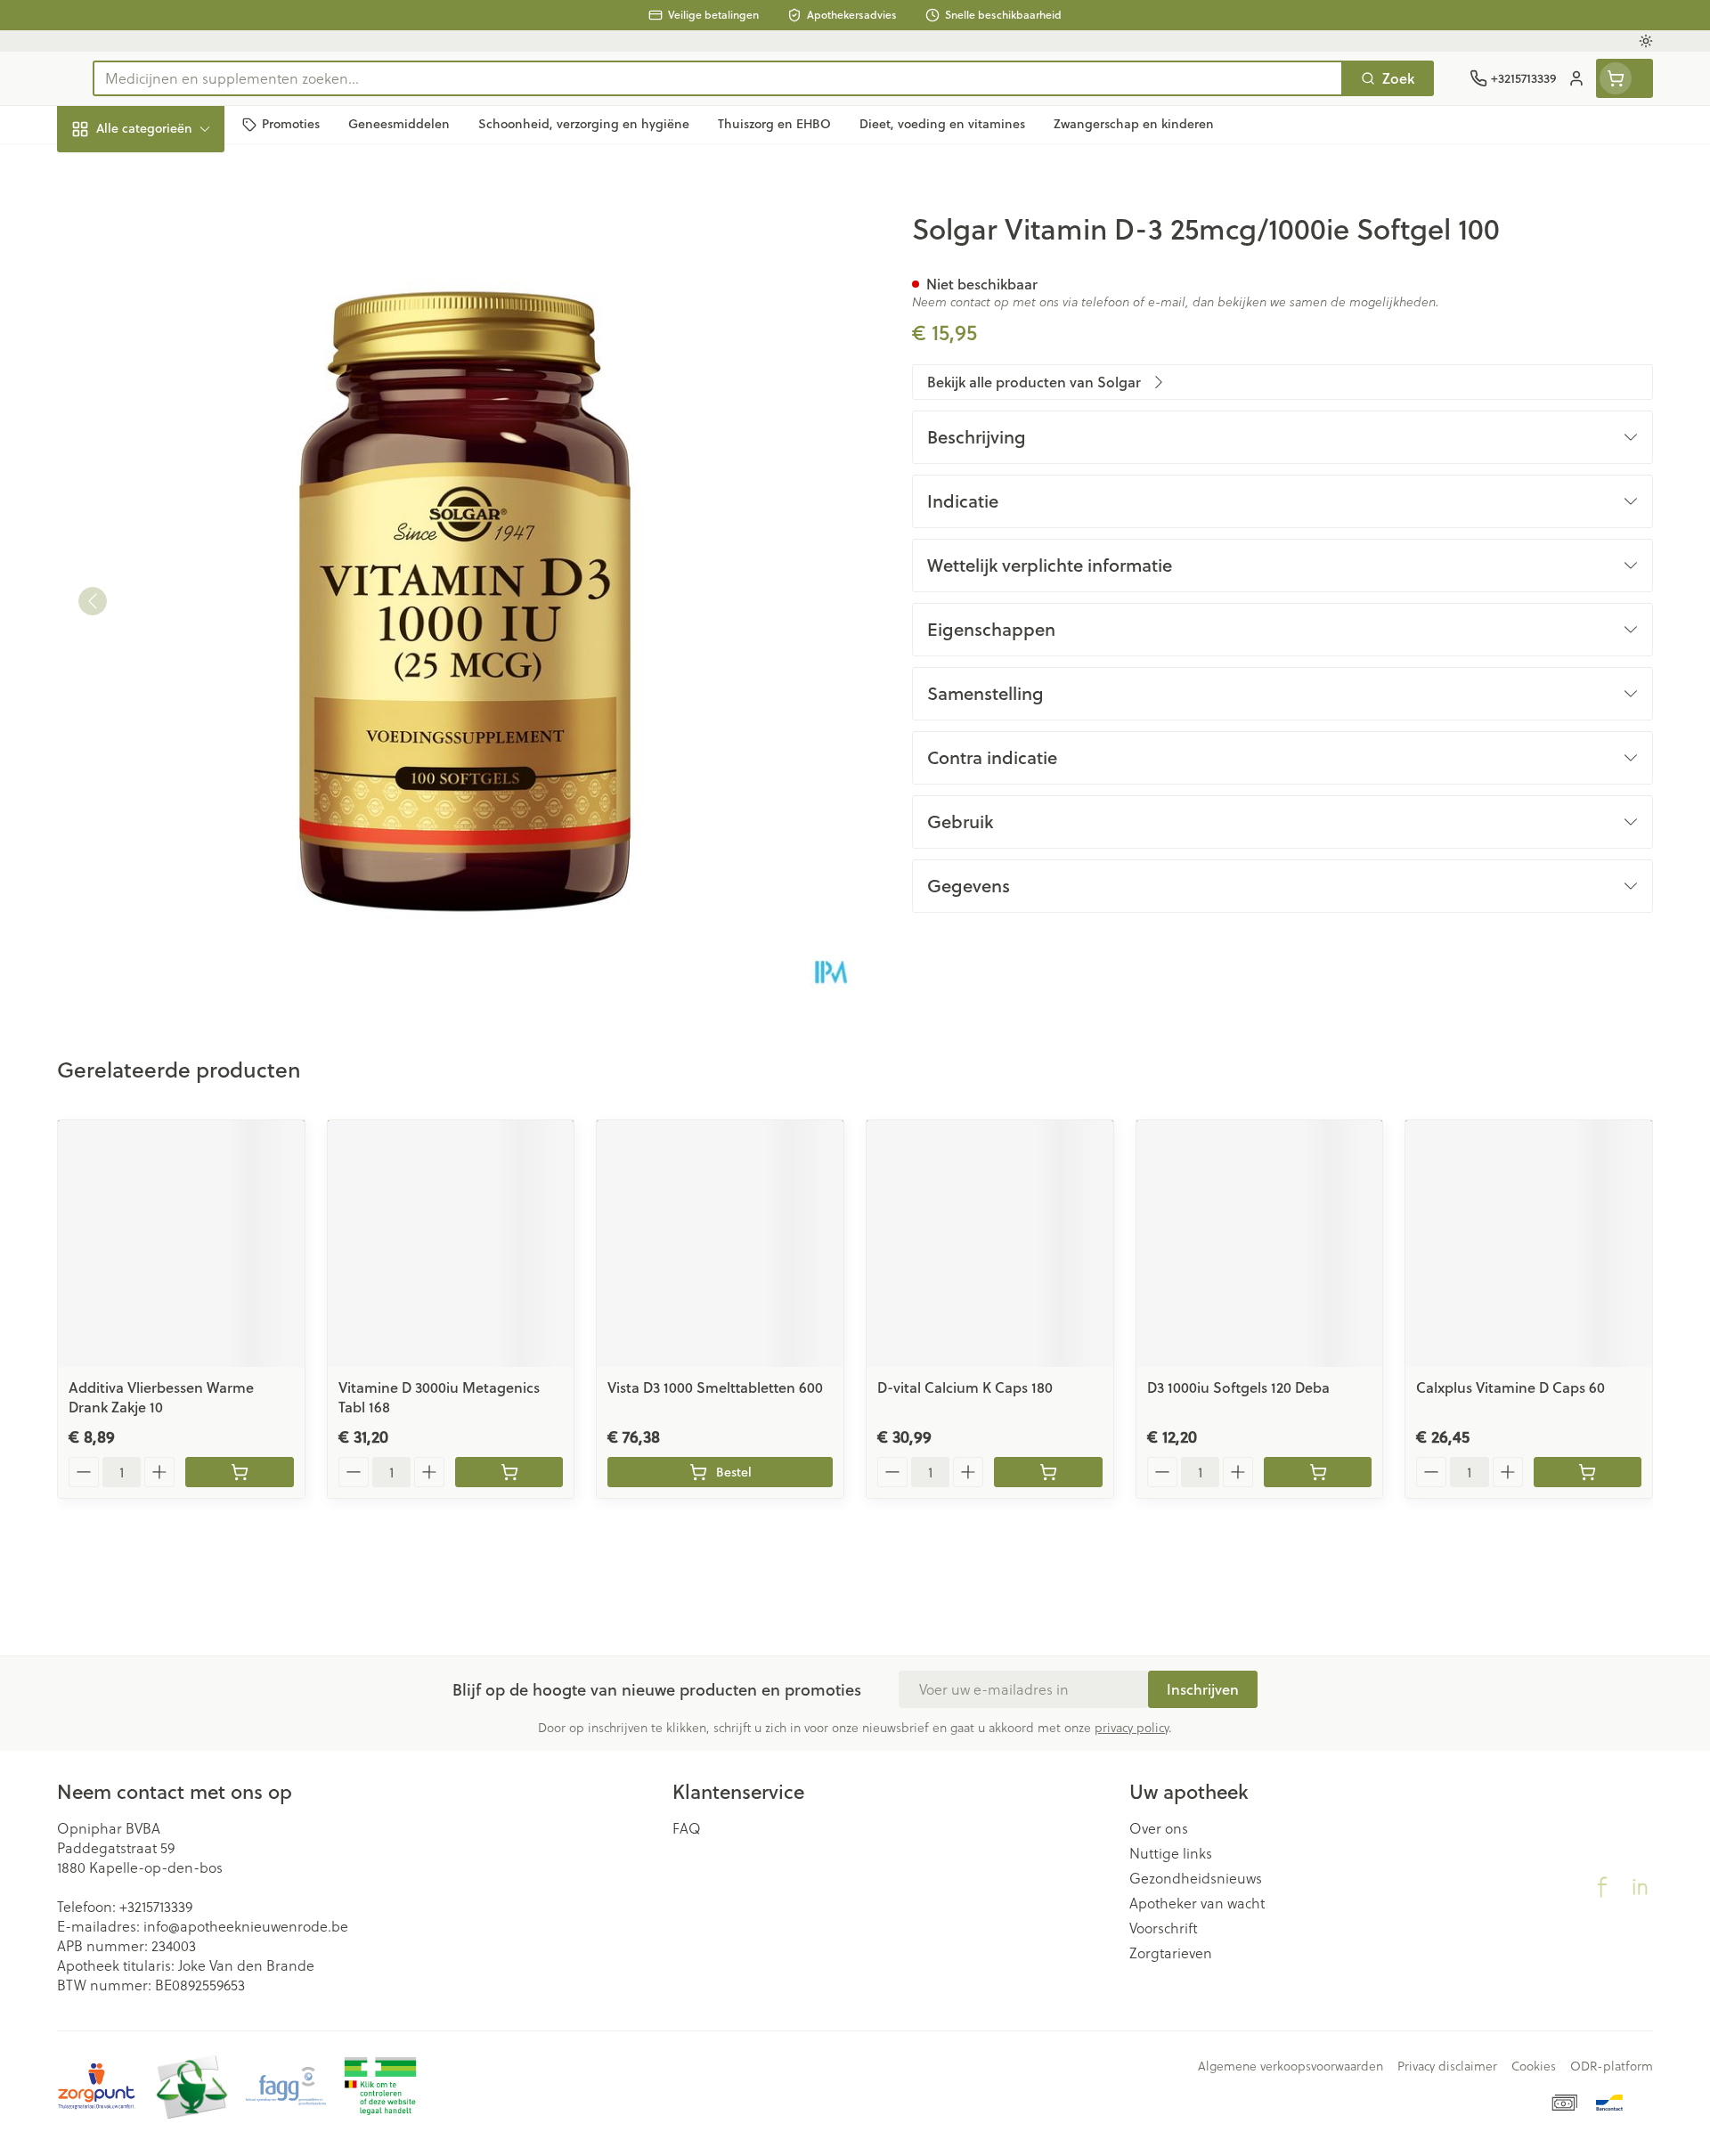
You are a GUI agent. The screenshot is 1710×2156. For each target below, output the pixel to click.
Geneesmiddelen (171, 605)
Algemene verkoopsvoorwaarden (1291, 2066)
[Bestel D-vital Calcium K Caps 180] (1048, 1472)
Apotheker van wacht (1197, 1903)
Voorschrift (1164, 1928)
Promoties (105, 170)
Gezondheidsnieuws (1196, 1878)
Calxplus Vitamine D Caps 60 (1510, 1387)
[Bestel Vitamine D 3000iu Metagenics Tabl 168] (509, 1472)
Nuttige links (1171, 1853)
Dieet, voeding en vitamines (171, 289)
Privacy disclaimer (1447, 2066)
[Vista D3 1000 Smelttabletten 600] (720, 1244)
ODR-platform (1612, 2066)
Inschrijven (1203, 1689)
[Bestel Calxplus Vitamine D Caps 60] (1588, 1472)
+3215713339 (156, 1906)
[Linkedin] (1640, 1887)
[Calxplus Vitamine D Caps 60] (1529, 1244)
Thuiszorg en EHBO (171, 507)
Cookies (1534, 2066)
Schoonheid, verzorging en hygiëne (171, 225)
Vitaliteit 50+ (171, 409)
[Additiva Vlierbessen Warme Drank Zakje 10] (181, 1244)
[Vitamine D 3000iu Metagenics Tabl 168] (451, 1244)
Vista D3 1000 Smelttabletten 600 (715, 1387)
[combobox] (718, 78)
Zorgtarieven (1171, 1953)
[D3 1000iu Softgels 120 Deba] (1260, 1244)
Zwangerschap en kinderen (171, 353)
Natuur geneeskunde (171, 458)
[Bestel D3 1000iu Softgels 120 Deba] (1318, 1472)
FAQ (687, 1828)
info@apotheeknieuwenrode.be (246, 1926)
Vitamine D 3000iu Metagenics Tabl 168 (439, 1397)
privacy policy (1132, 1727)
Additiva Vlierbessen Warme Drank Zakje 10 (161, 1397)
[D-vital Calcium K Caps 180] (990, 1244)
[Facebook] (1602, 1887)
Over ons (1159, 1828)
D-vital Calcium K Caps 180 (965, 1387)
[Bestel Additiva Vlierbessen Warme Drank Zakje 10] (239, 1472)
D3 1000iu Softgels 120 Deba (1238, 1387)
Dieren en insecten (171, 556)
